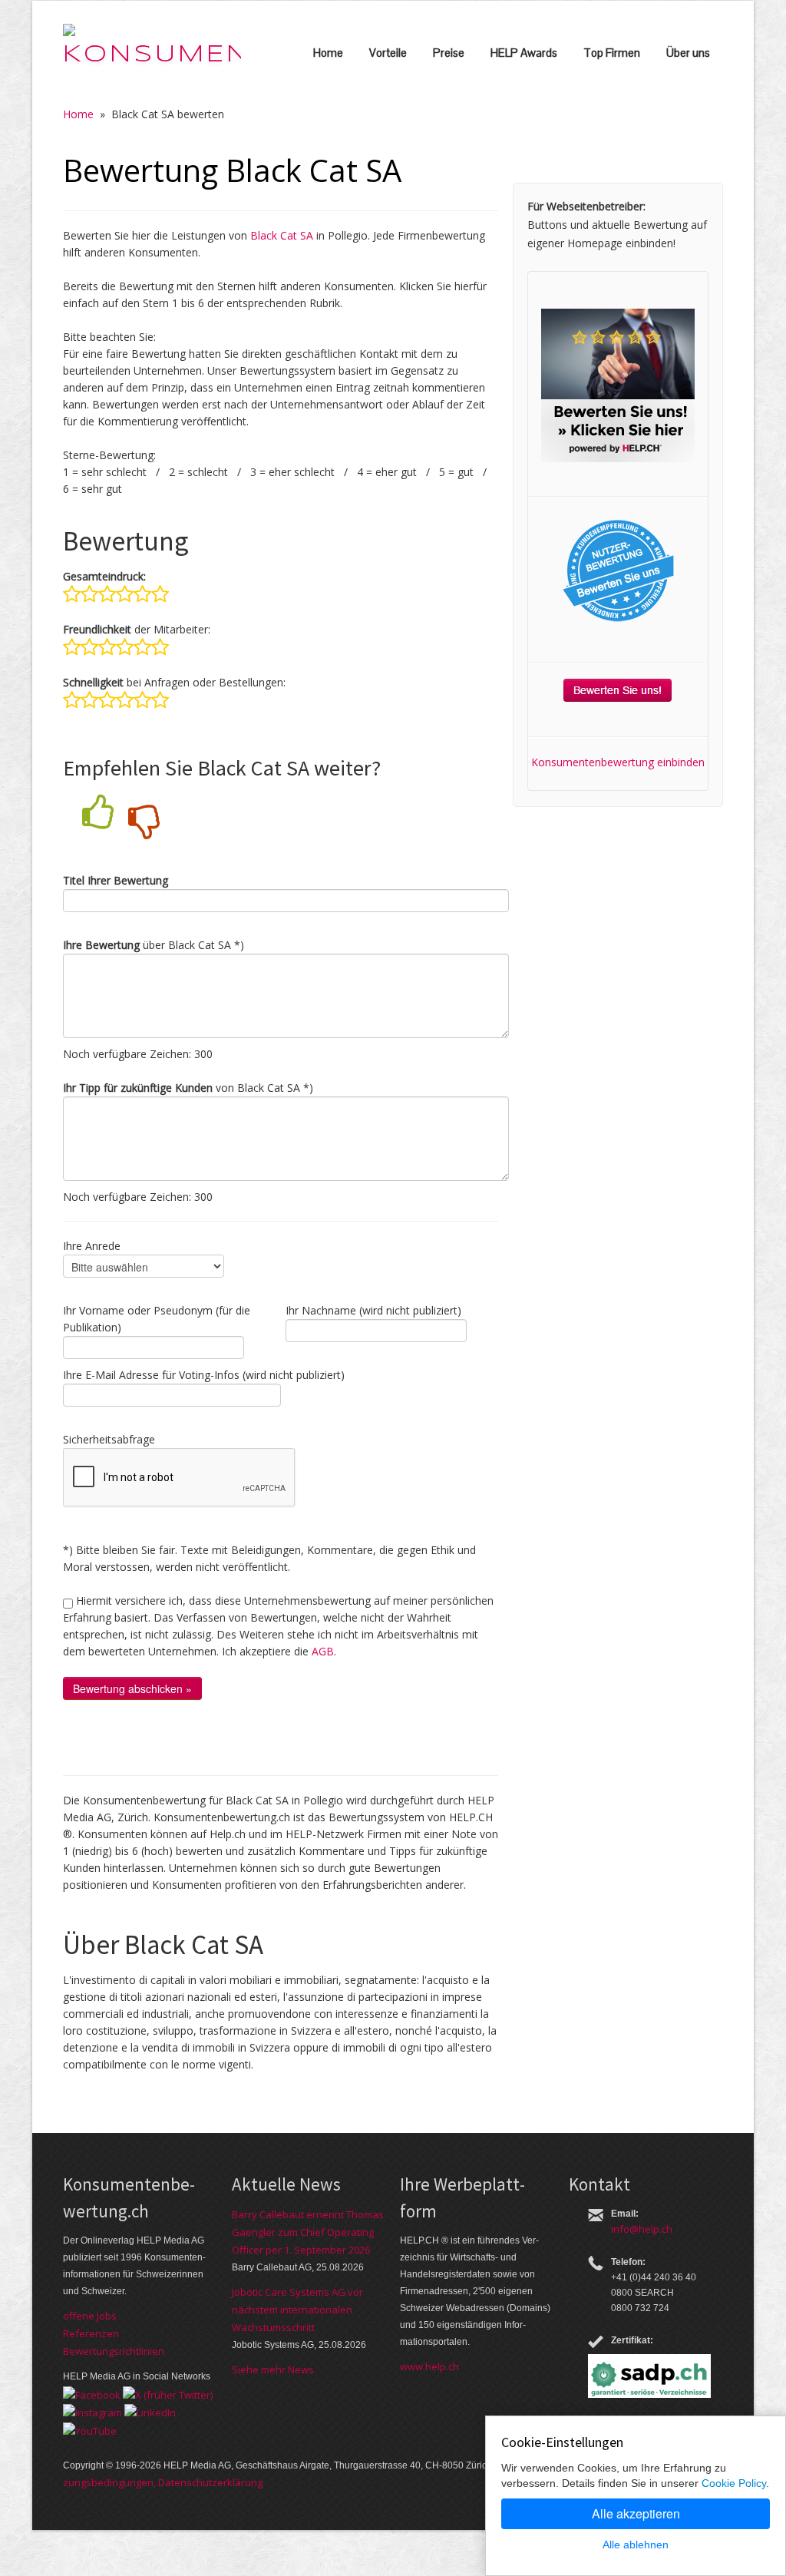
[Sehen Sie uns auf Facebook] (92, 2393)
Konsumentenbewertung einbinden (618, 762)
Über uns (688, 53)
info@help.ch (642, 2229)
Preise (449, 53)
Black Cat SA (282, 235)
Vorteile (388, 53)
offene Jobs (90, 2316)
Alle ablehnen (636, 2545)
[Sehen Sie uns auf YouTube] (90, 2429)
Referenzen (91, 2333)
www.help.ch (429, 2366)
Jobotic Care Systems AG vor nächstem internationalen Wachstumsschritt (297, 2310)
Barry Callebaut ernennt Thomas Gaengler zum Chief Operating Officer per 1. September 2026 (308, 2232)
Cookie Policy (734, 2483)
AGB (323, 1651)
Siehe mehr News (273, 2369)
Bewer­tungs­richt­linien (114, 2351)
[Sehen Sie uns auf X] (168, 2393)
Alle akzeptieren (636, 2513)
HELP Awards (524, 53)
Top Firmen (612, 53)
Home (328, 53)
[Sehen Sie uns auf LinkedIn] (150, 2412)
